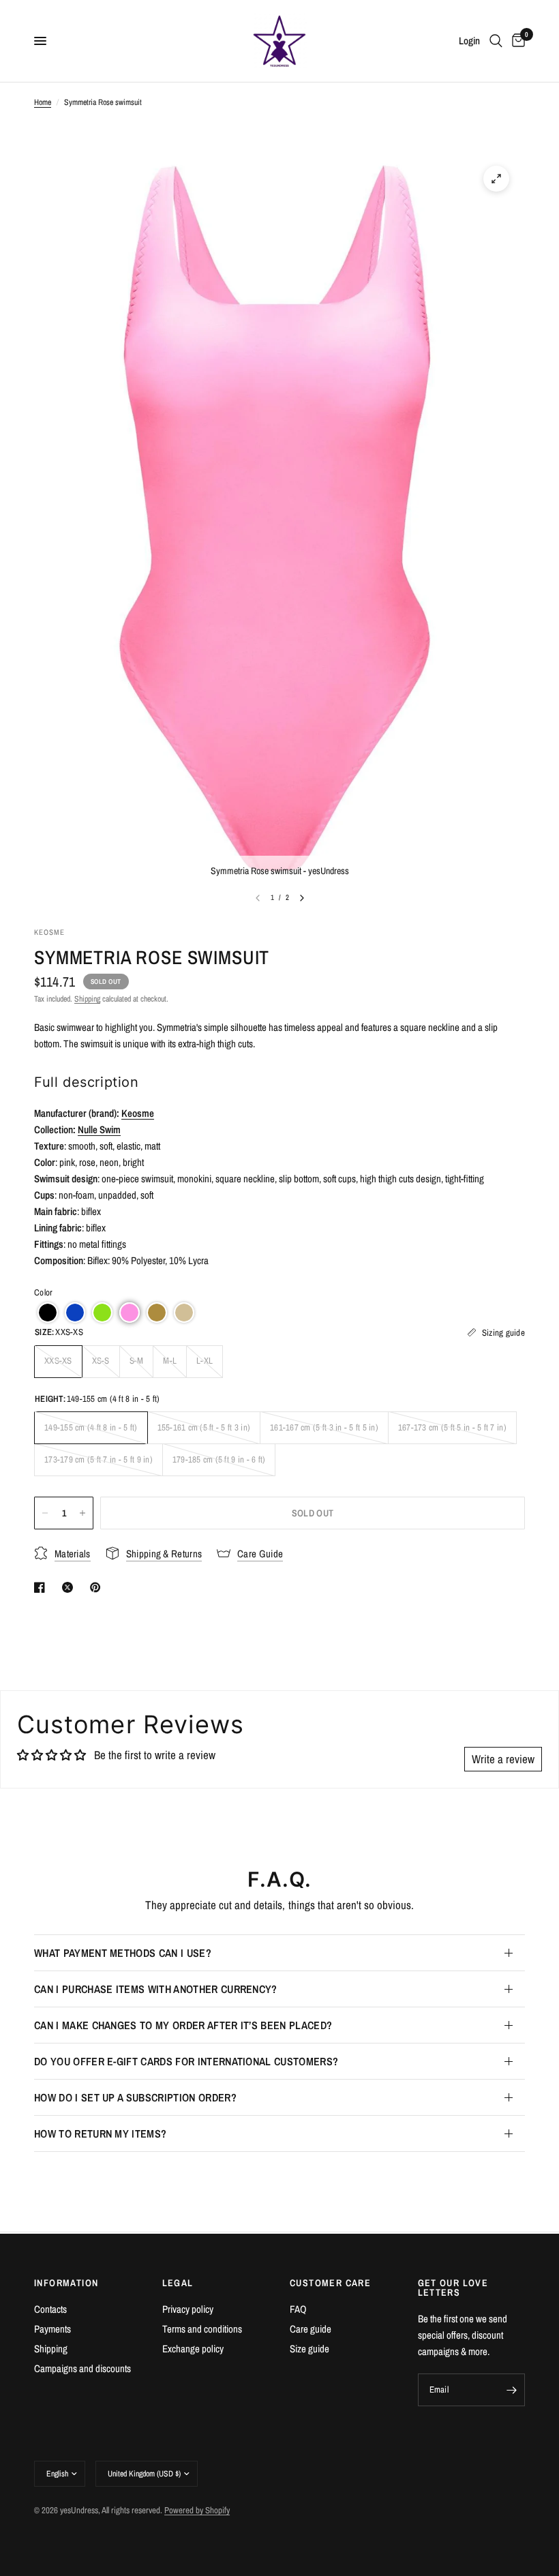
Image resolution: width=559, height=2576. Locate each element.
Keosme (138, 1113)
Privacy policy (188, 2309)
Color (43, 1292)
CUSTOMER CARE (330, 2283)
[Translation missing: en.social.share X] (70, 1587)
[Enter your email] (511, 2390)
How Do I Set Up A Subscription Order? (135, 2097)
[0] (516, 41)
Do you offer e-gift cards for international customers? (186, 2061)
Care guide (311, 2329)
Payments (52, 2329)
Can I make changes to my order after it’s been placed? (183, 2025)
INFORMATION (66, 2283)
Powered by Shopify (197, 2510)
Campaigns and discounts (82, 2368)
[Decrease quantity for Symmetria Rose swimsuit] (45, 1513)
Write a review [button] (503, 1759)
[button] (48, 1313)
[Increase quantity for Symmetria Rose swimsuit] (82, 1513)
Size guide (309, 2349)
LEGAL (178, 2283)
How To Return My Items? (100, 2133)
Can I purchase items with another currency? (156, 1989)
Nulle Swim (99, 1129)
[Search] (496, 41)
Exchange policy (193, 2349)
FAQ (298, 2309)
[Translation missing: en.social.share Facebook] (42, 1587)
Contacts (50, 2309)
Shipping (87, 999)
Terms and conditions (202, 2329)
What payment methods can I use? (123, 1953)
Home (43, 102)
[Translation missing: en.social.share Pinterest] (98, 1587)
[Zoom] (496, 179)
